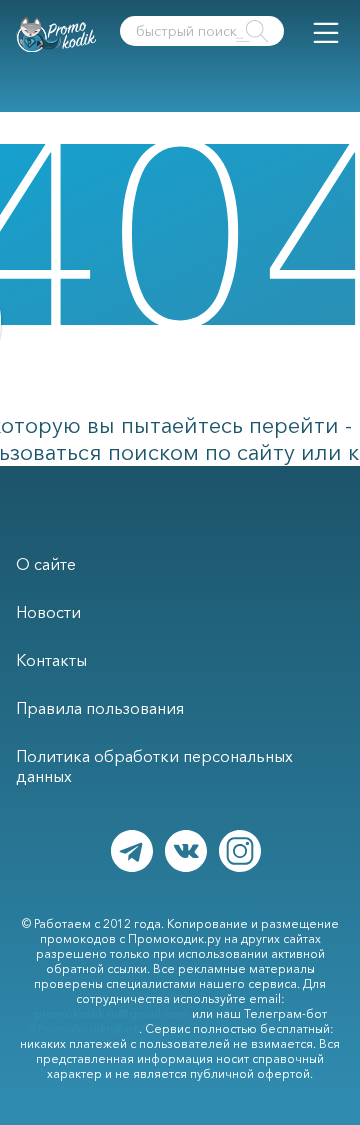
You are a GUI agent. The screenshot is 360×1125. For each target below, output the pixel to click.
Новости (48, 612)
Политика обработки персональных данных (154, 766)
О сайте (46, 564)
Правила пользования (100, 708)
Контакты (51, 660)
